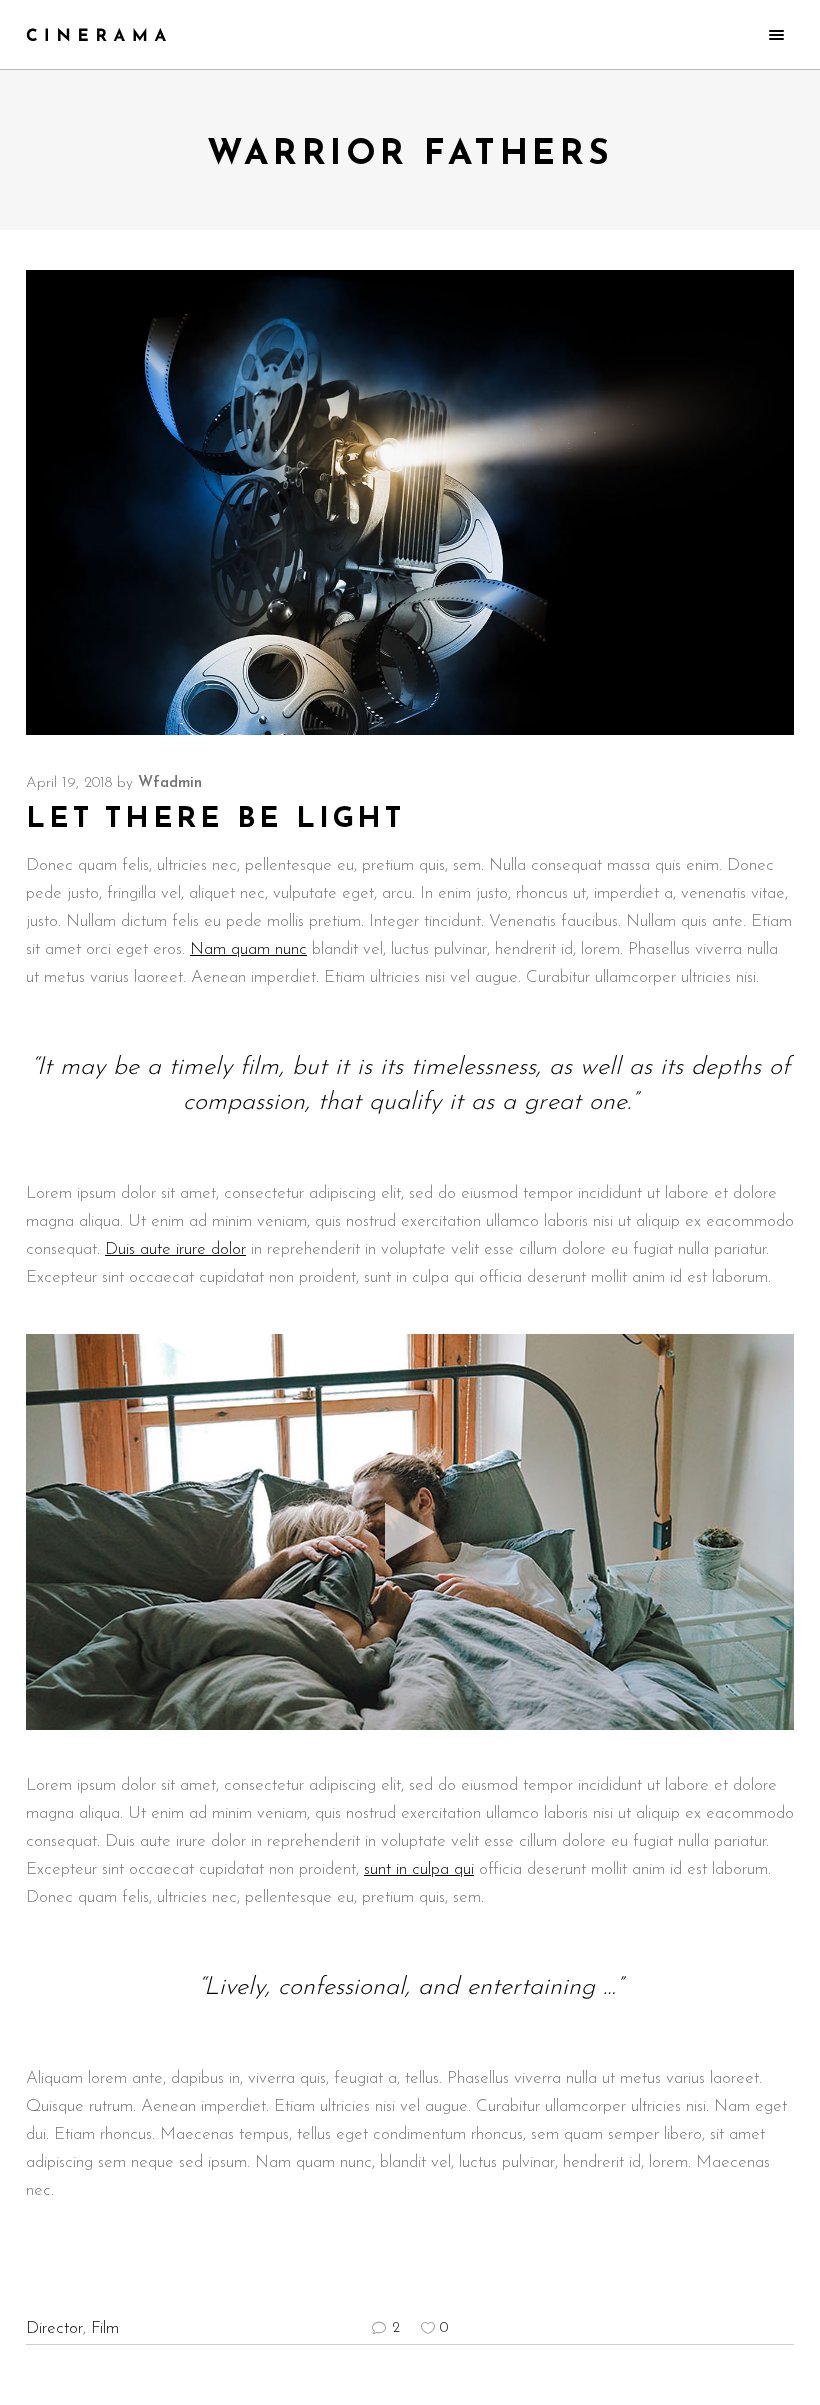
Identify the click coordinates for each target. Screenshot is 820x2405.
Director (54, 2328)
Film (105, 2328)
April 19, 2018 (69, 783)
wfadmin (170, 783)
